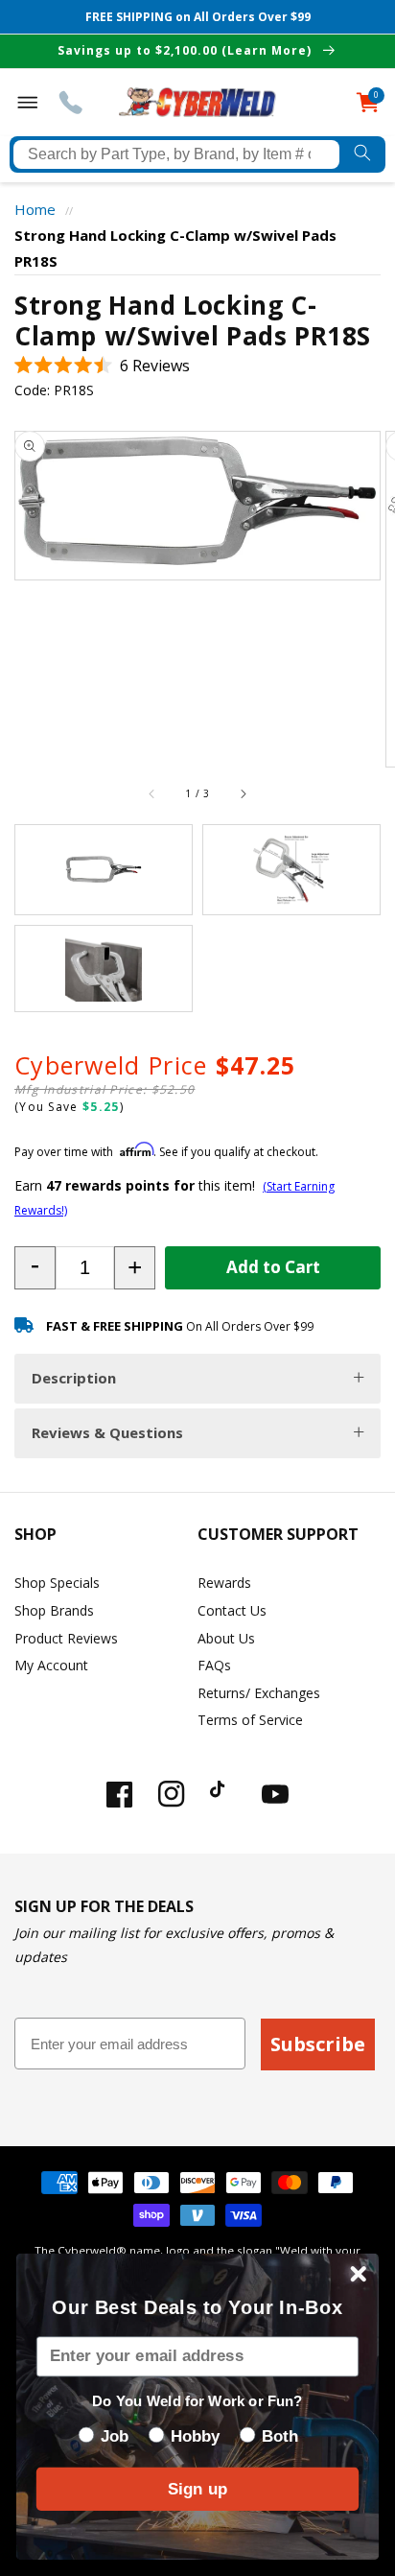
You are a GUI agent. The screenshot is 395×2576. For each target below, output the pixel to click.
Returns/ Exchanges (259, 1693)
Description (74, 1378)
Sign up (197, 2489)
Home (35, 209)
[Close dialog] (358, 2273)
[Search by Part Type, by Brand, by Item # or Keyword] (362, 154)
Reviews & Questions (107, 1432)
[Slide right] (243, 793)
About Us (226, 1638)
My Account (51, 1665)
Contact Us (232, 1610)
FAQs (214, 1665)
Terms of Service (250, 1720)
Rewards (224, 1583)
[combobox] (176, 154)
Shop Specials (57, 1583)
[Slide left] (152, 793)
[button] (102, 366)
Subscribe (318, 2044)
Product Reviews (66, 1638)
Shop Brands (54, 1610)
